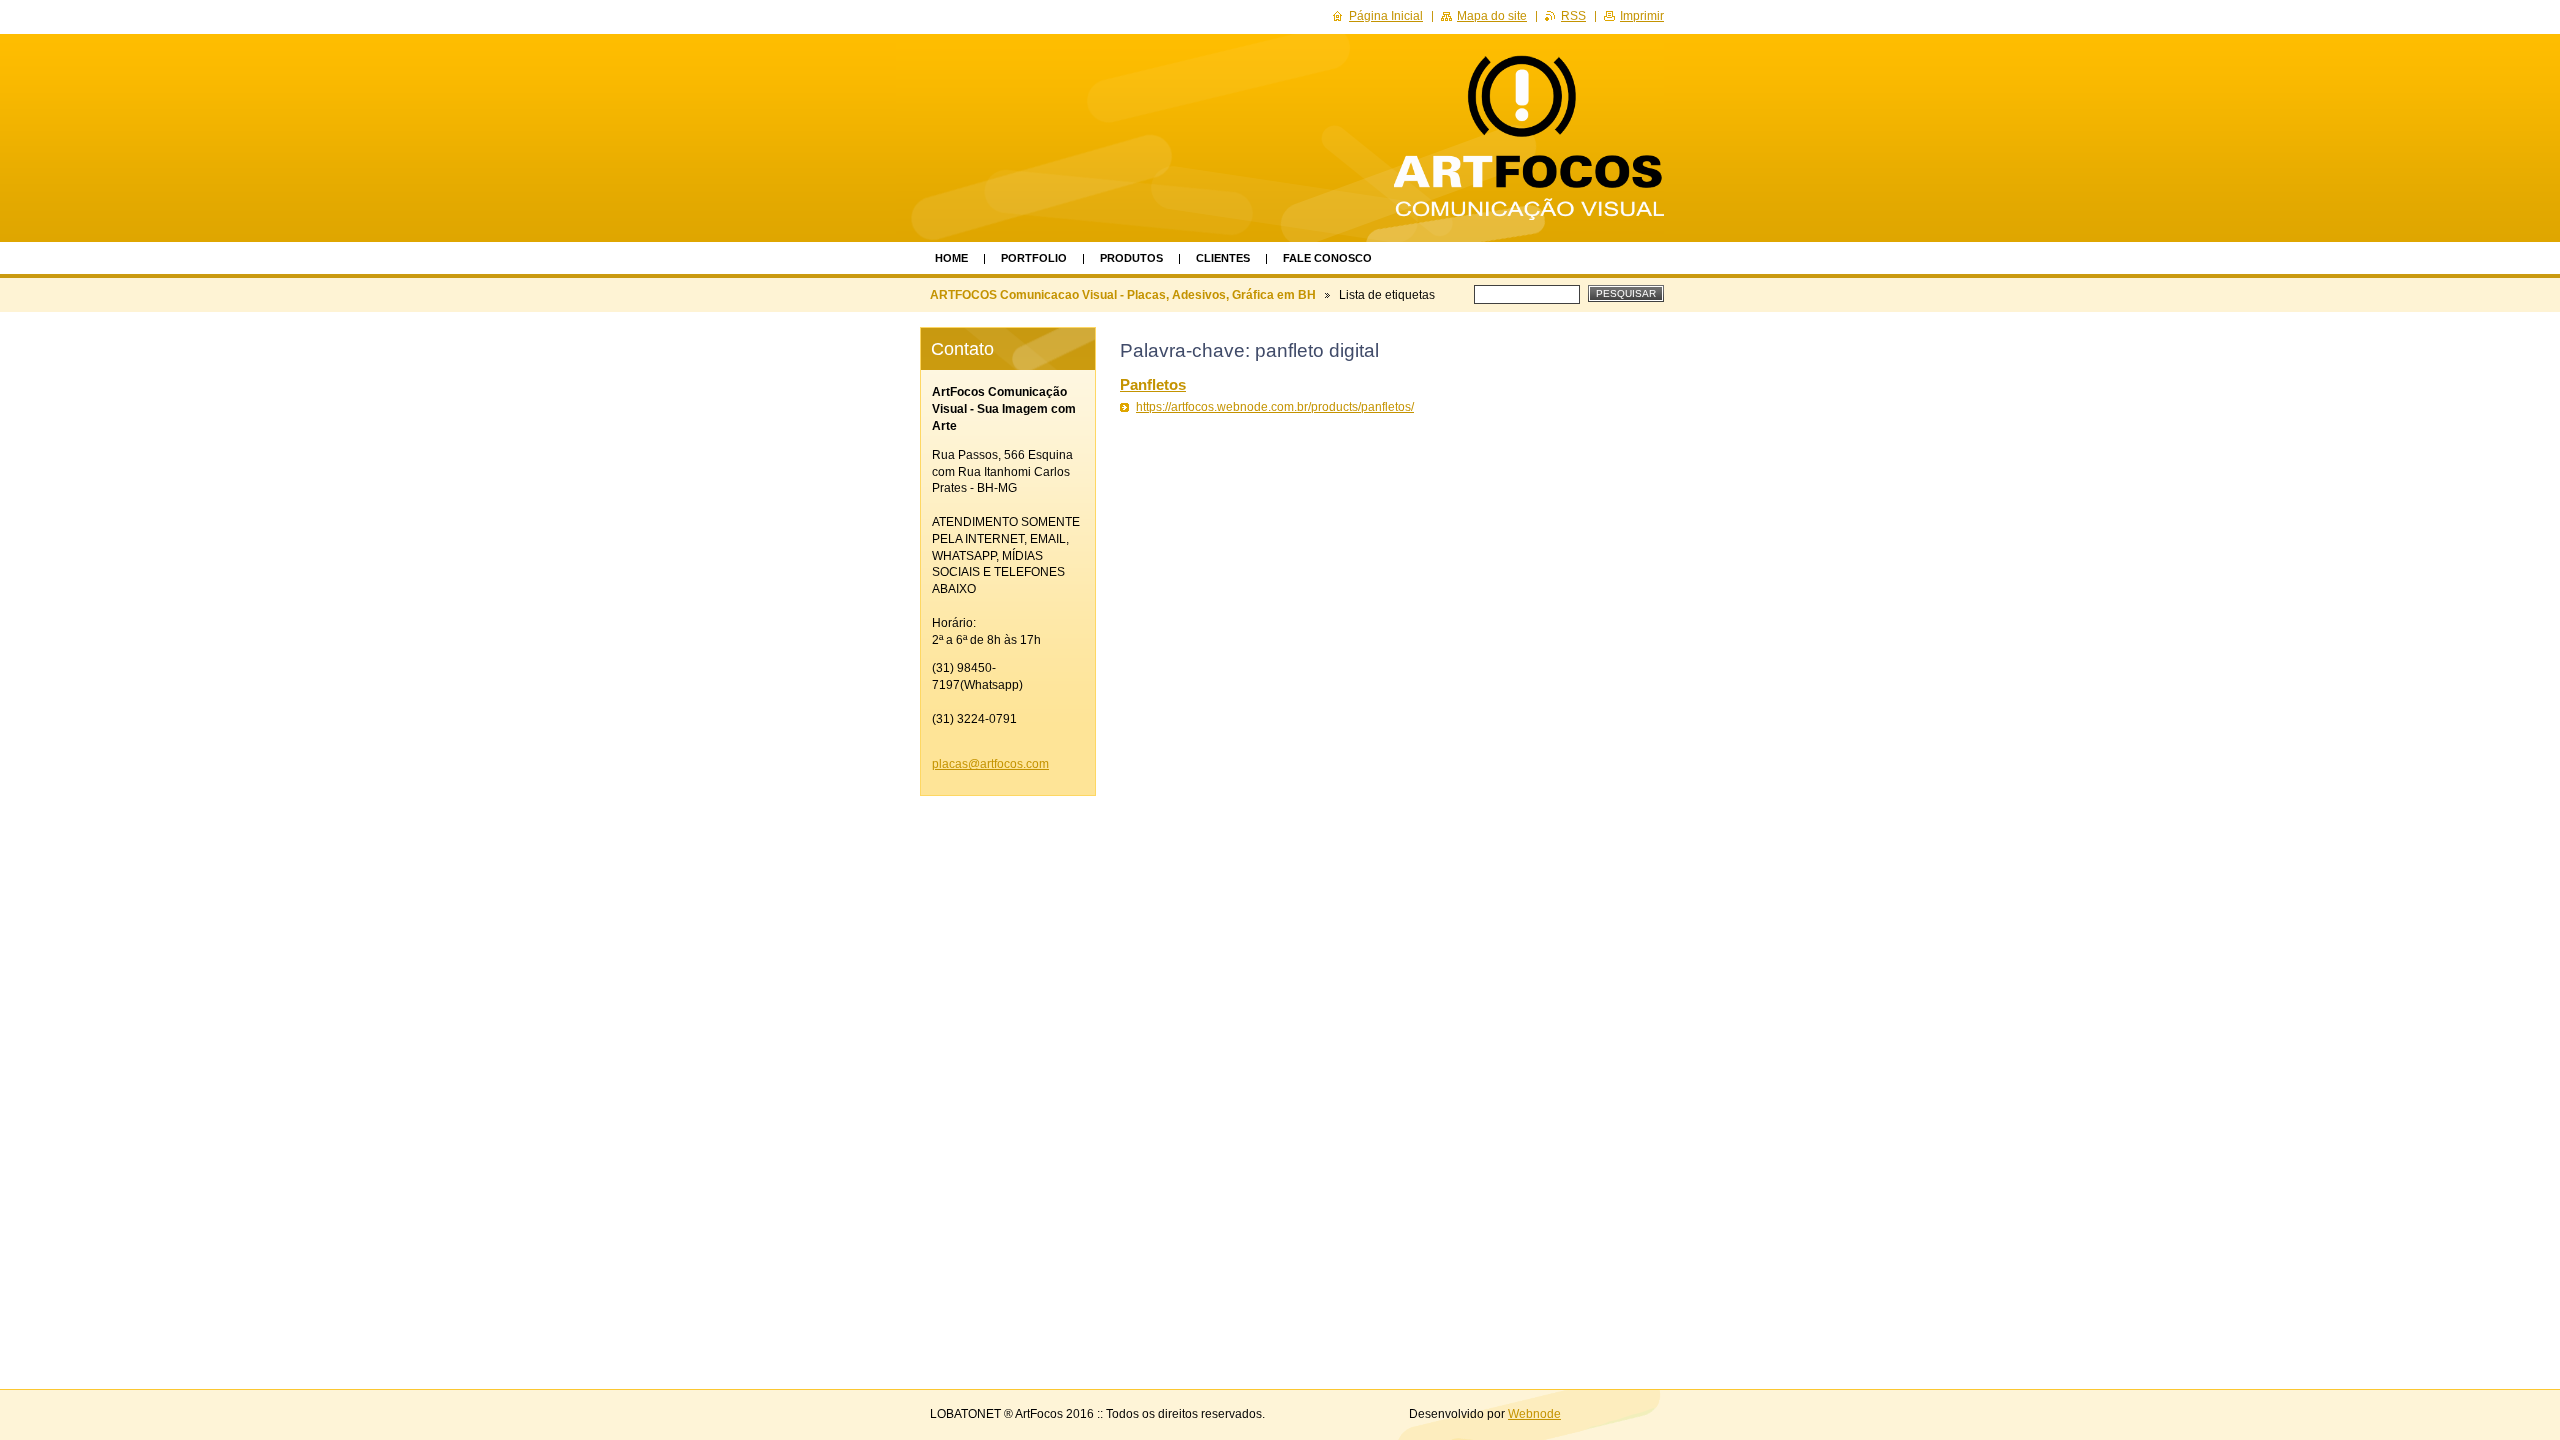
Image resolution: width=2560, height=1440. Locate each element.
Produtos (1131, 258)
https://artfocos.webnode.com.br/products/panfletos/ (1275, 407)
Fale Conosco (1327, 258)
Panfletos (1153, 384)
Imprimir (1642, 16)
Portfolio (1034, 258)
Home (951, 258)
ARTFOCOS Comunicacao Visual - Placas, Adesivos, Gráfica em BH (1123, 295)
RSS (1573, 16)
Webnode (1534, 1414)
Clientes (1223, 258)
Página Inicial (1386, 16)
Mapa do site (1492, 16)
